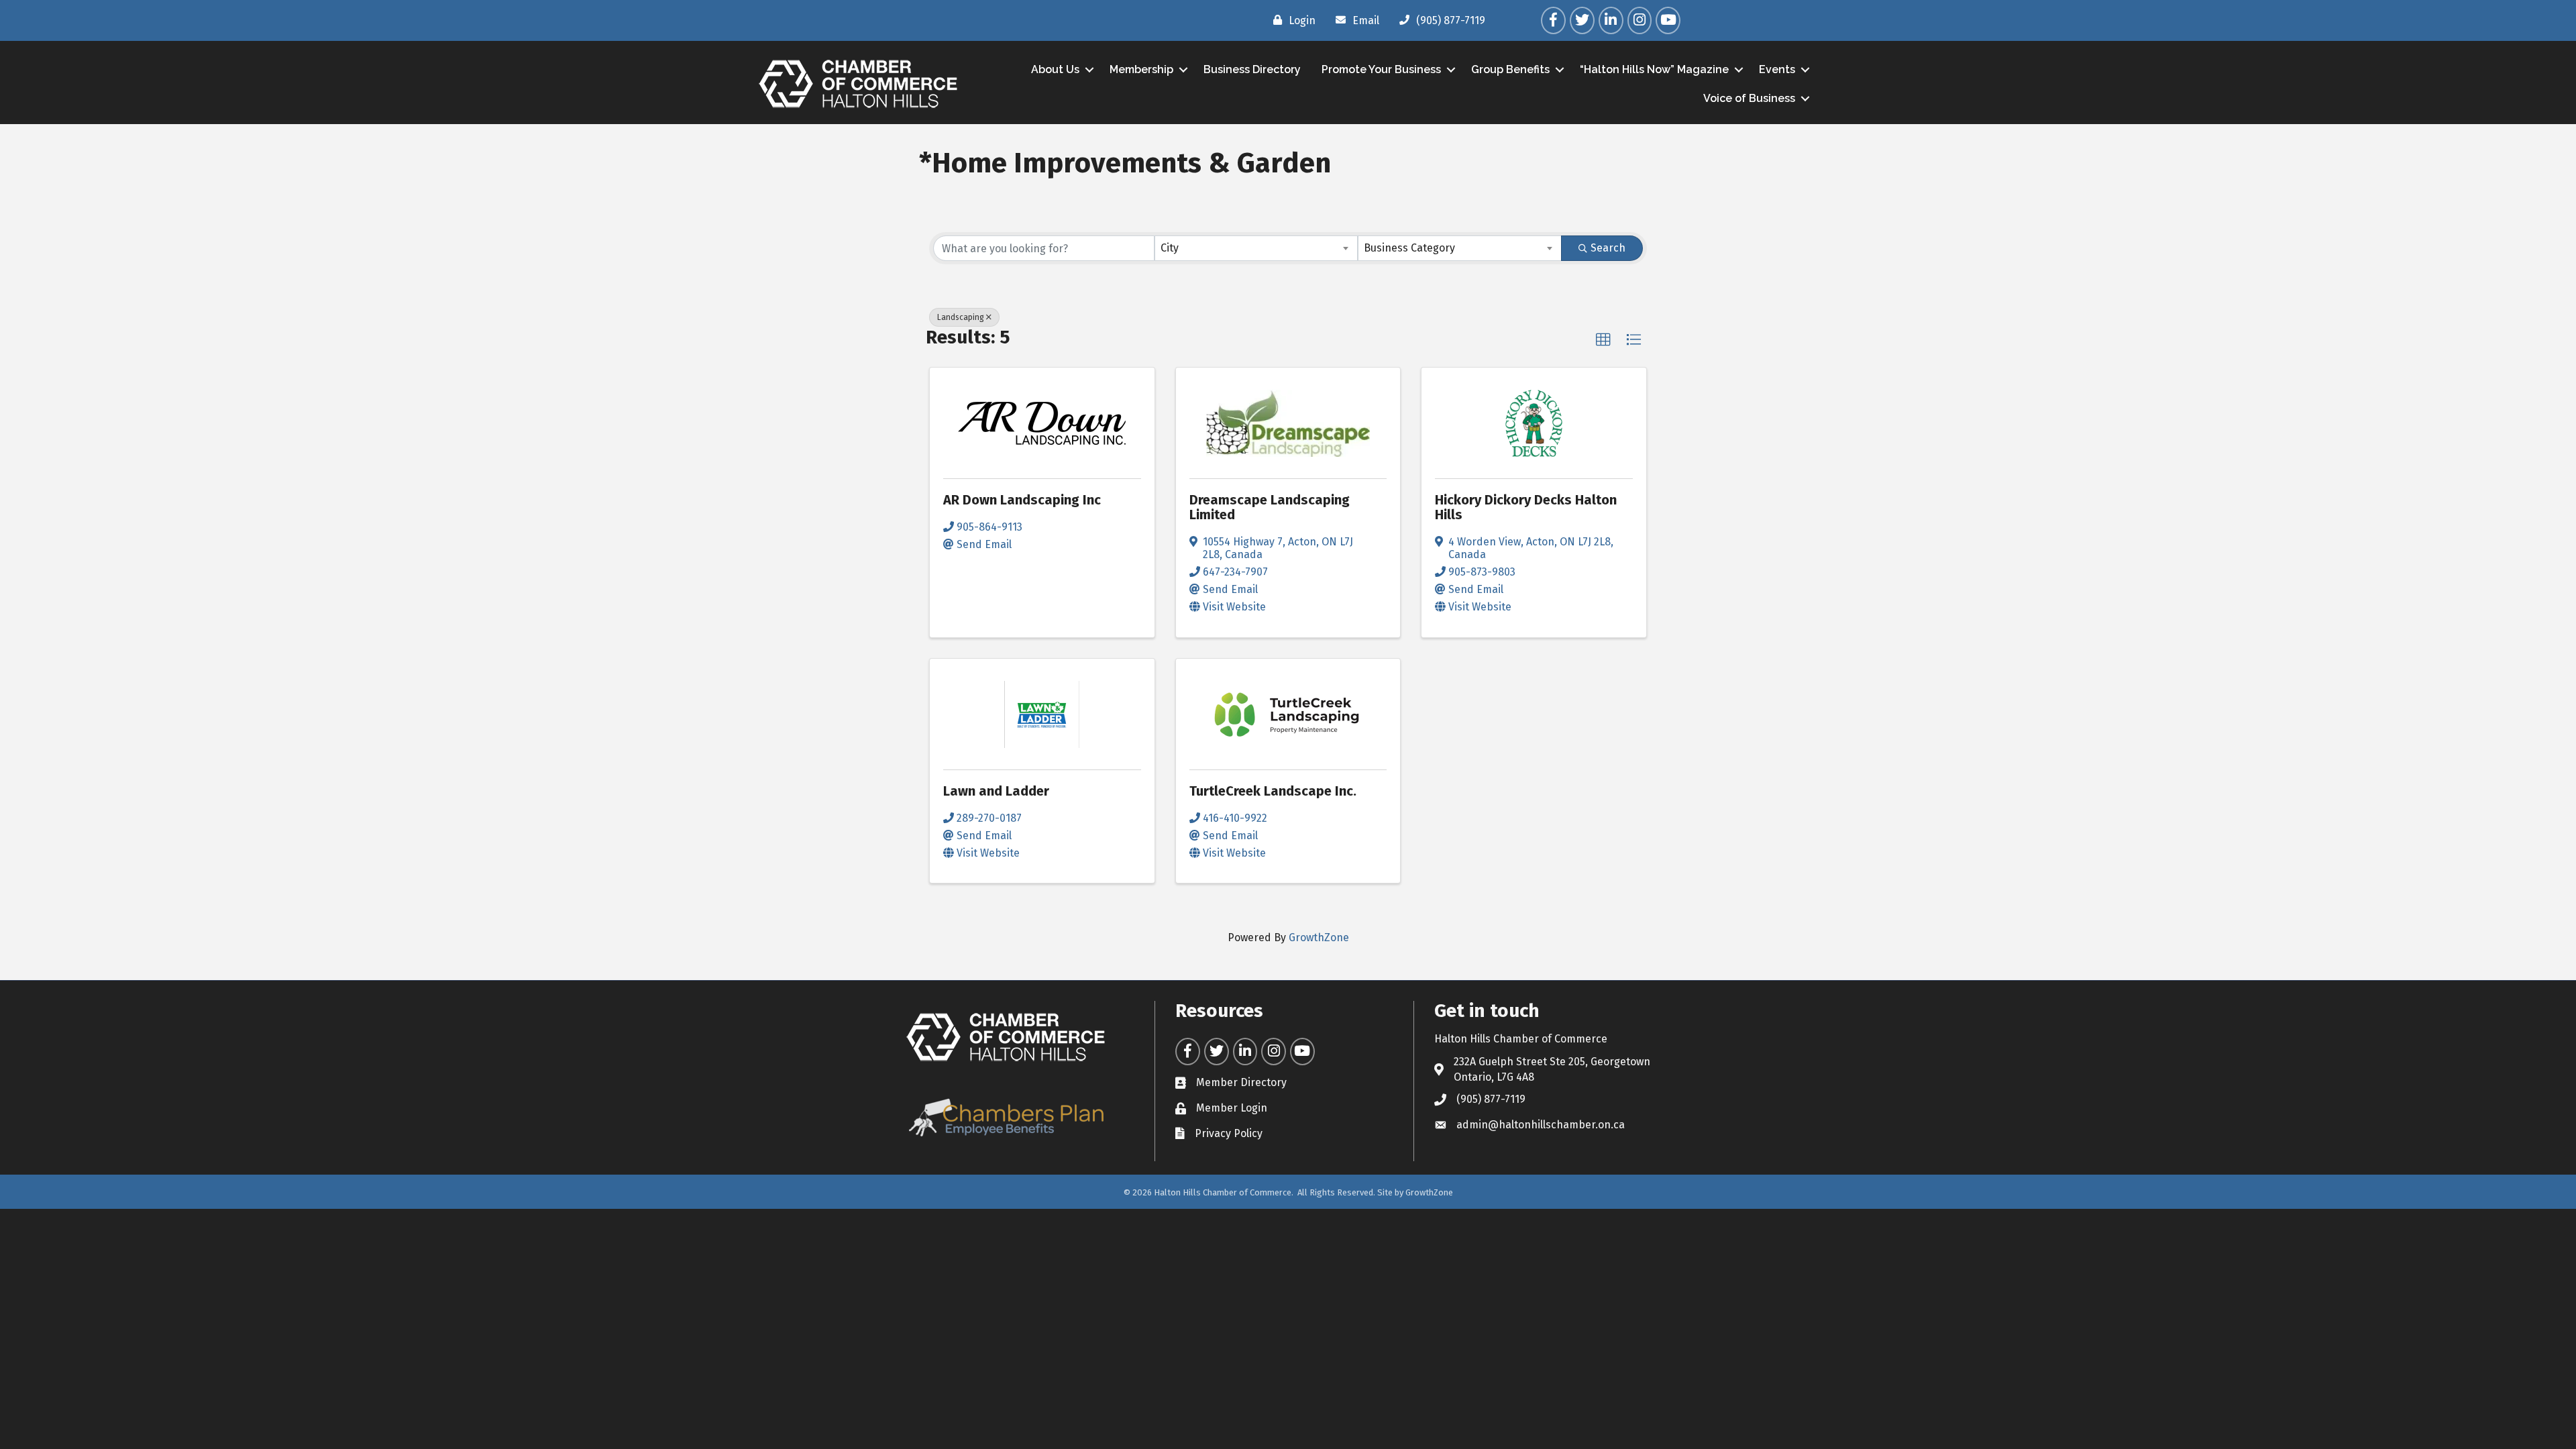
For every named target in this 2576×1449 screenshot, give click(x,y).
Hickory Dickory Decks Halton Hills (1526, 507)
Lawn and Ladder (996, 791)
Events (1777, 69)
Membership (1141, 69)
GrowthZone (1319, 937)
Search (1608, 248)
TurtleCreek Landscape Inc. (1273, 791)
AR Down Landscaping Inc (1022, 500)
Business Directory (1252, 69)
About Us (1055, 69)
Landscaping (961, 317)
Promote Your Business (1381, 69)
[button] (1603, 340)
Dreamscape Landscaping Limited (1270, 507)
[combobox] (1256, 248)
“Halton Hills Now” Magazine (1654, 69)
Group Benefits (1510, 69)
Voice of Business (1749, 98)
